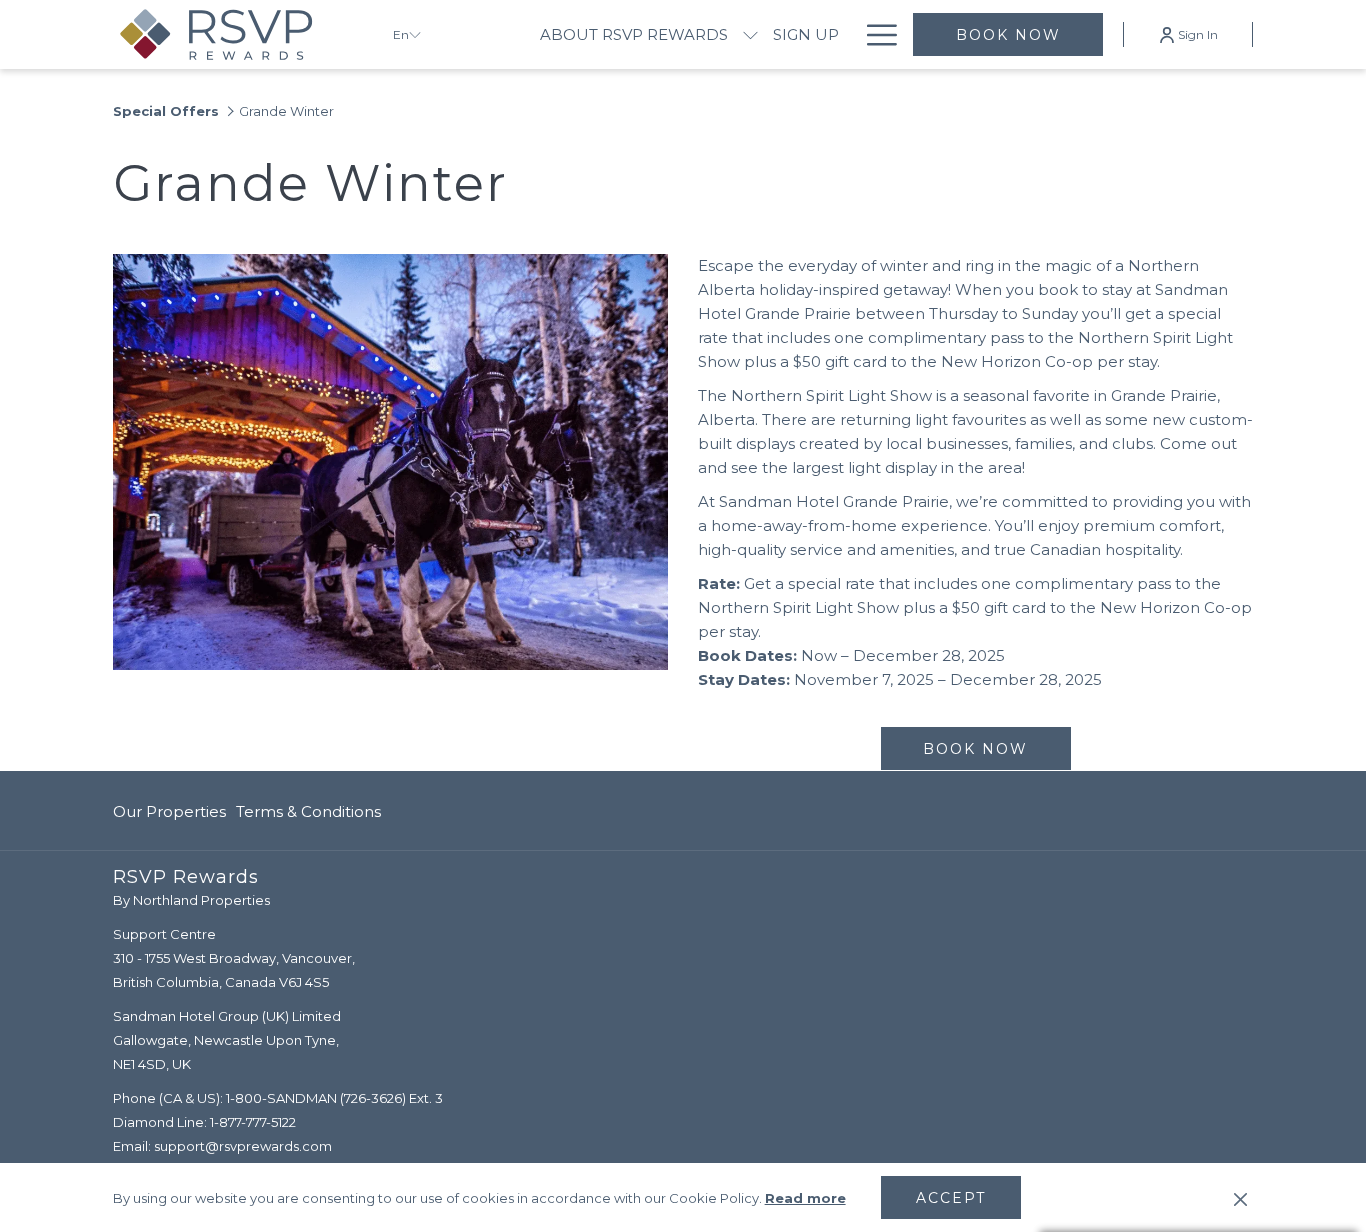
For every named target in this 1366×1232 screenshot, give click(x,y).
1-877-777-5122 (253, 1122)
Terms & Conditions (308, 811)
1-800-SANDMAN (281, 1098)
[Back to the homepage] (238, 34)
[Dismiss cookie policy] (1240, 1198)
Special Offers (166, 111)
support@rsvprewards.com (243, 1146)
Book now (1008, 35)
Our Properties (169, 811)
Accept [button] (951, 1198)
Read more (805, 1198)
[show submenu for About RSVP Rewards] (750, 34)
